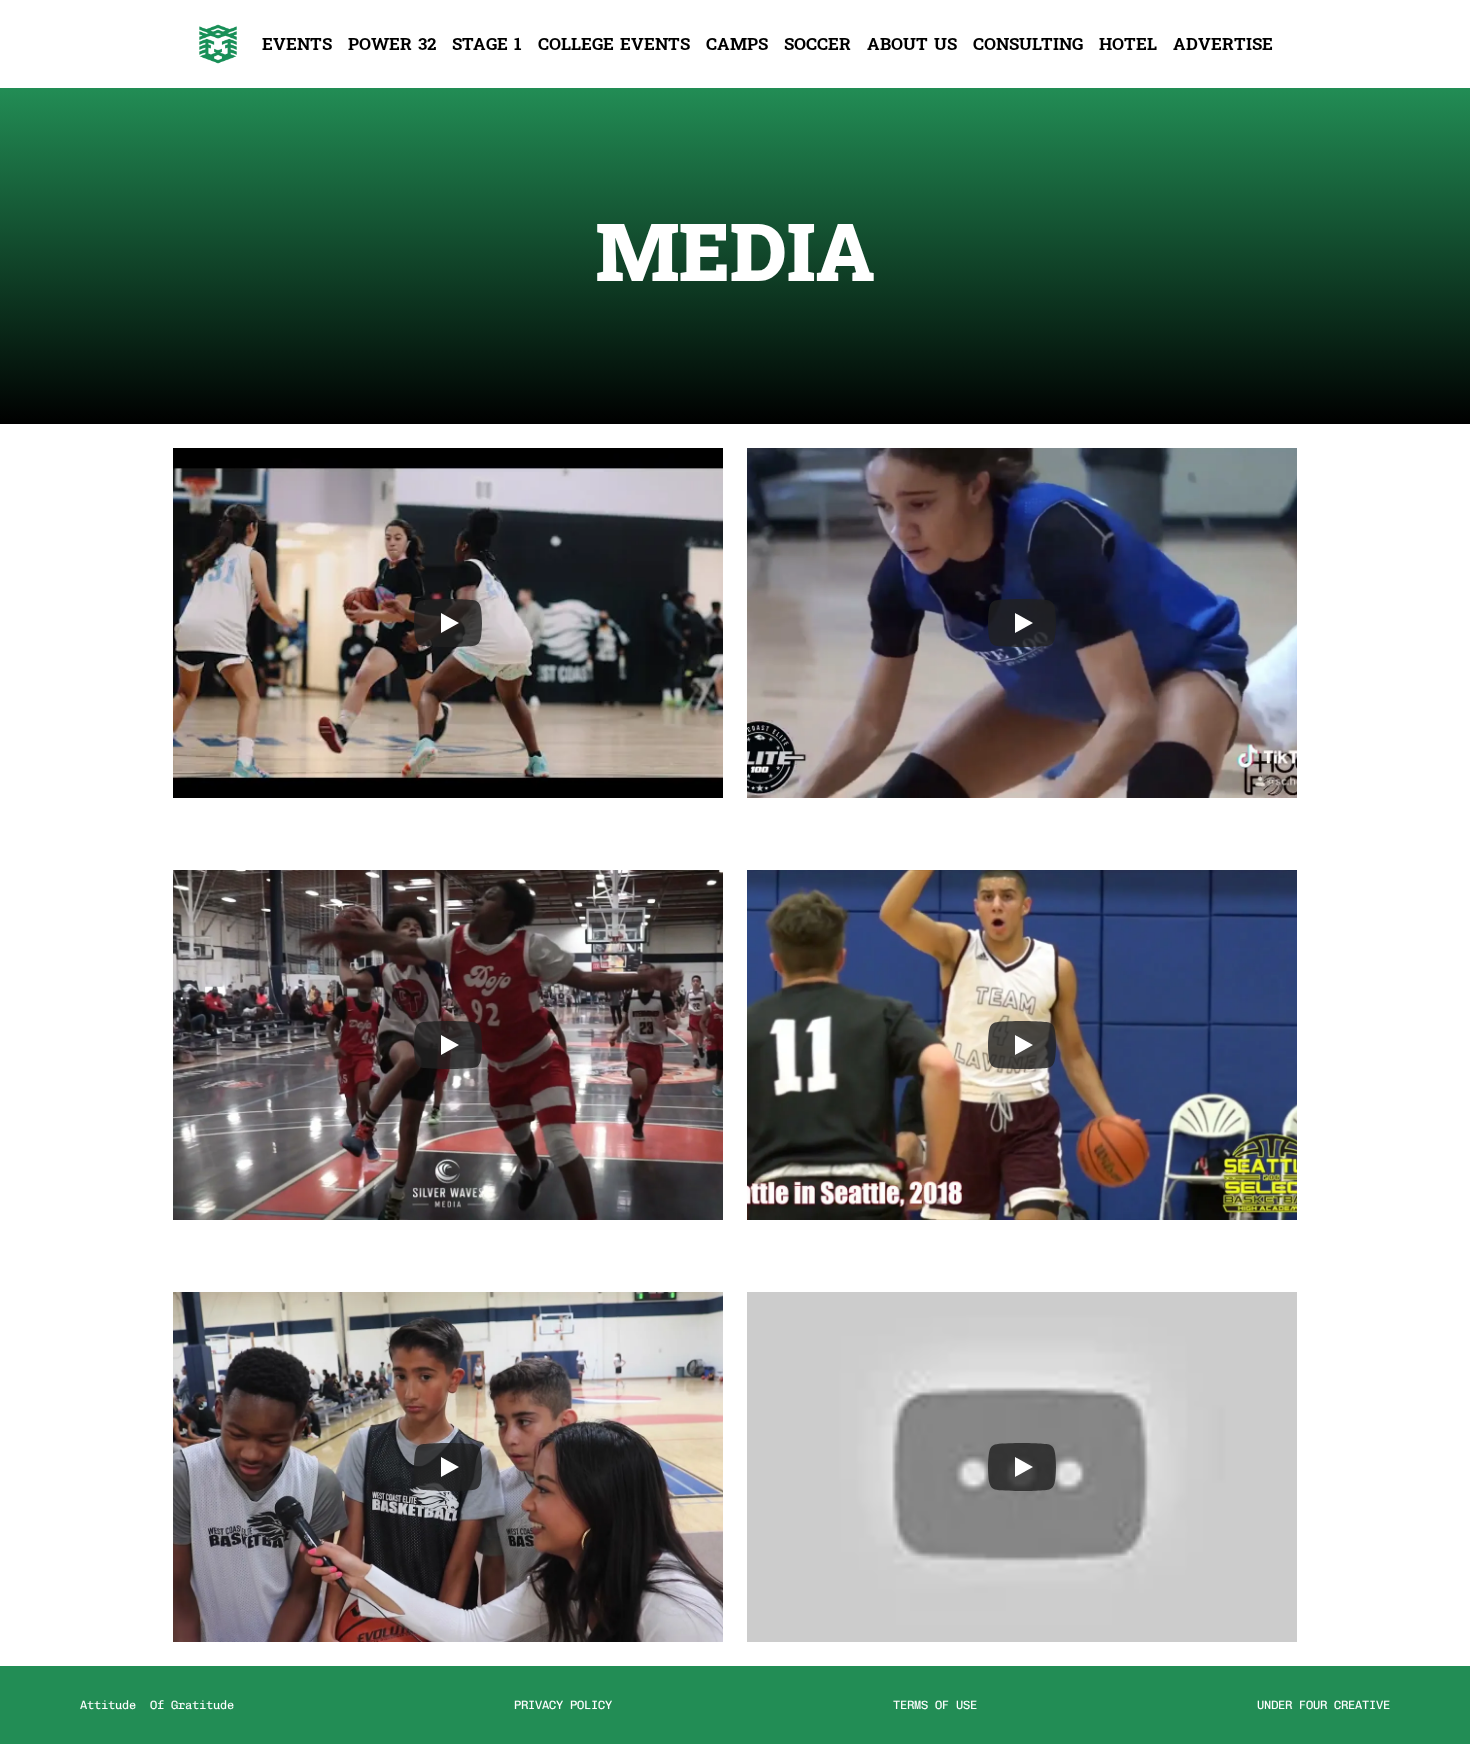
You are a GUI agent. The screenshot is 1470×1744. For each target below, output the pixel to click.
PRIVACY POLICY (563, 1705)
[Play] (448, 623)
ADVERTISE (1223, 44)
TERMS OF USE (935, 1705)
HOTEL (1128, 44)
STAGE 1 (487, 44)
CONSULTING (1028, 44)
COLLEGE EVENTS (614, 44)
